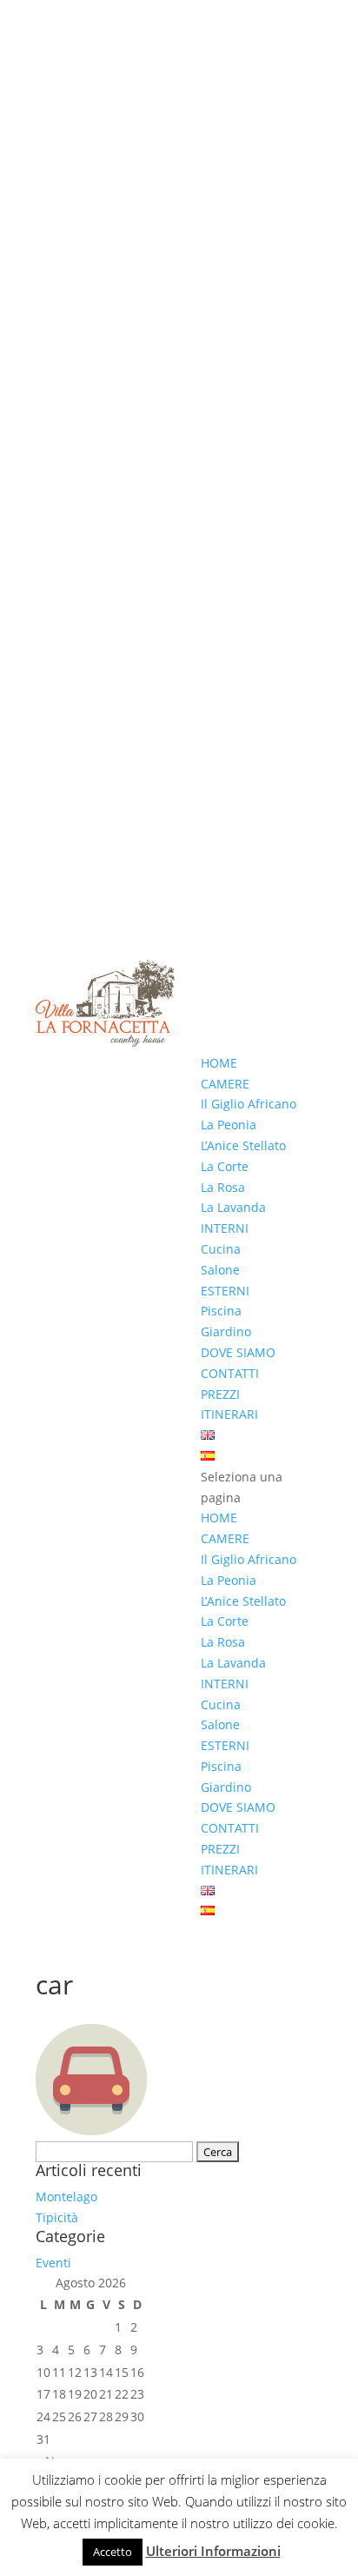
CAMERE (225, 1084)
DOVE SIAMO (238, 1352)
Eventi (53, 2263)
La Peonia (229, 1125)
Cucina (221, 1249)
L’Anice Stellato (243, 1145)
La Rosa (223, 1187)
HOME (219, 1063)
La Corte (225, 1166)
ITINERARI (229, 1414)
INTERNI (225, 1228)
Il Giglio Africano (249, 1104)
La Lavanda (233, 1207)
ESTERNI (225, 1291)
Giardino (226, 1331)
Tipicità (57, 2217)
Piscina (221, 1311)
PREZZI (220, 1394)
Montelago (66, 2197)
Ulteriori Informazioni (213, 2551)
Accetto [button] (113, 2552)
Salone (220, 1270)
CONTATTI (230, 1373)
